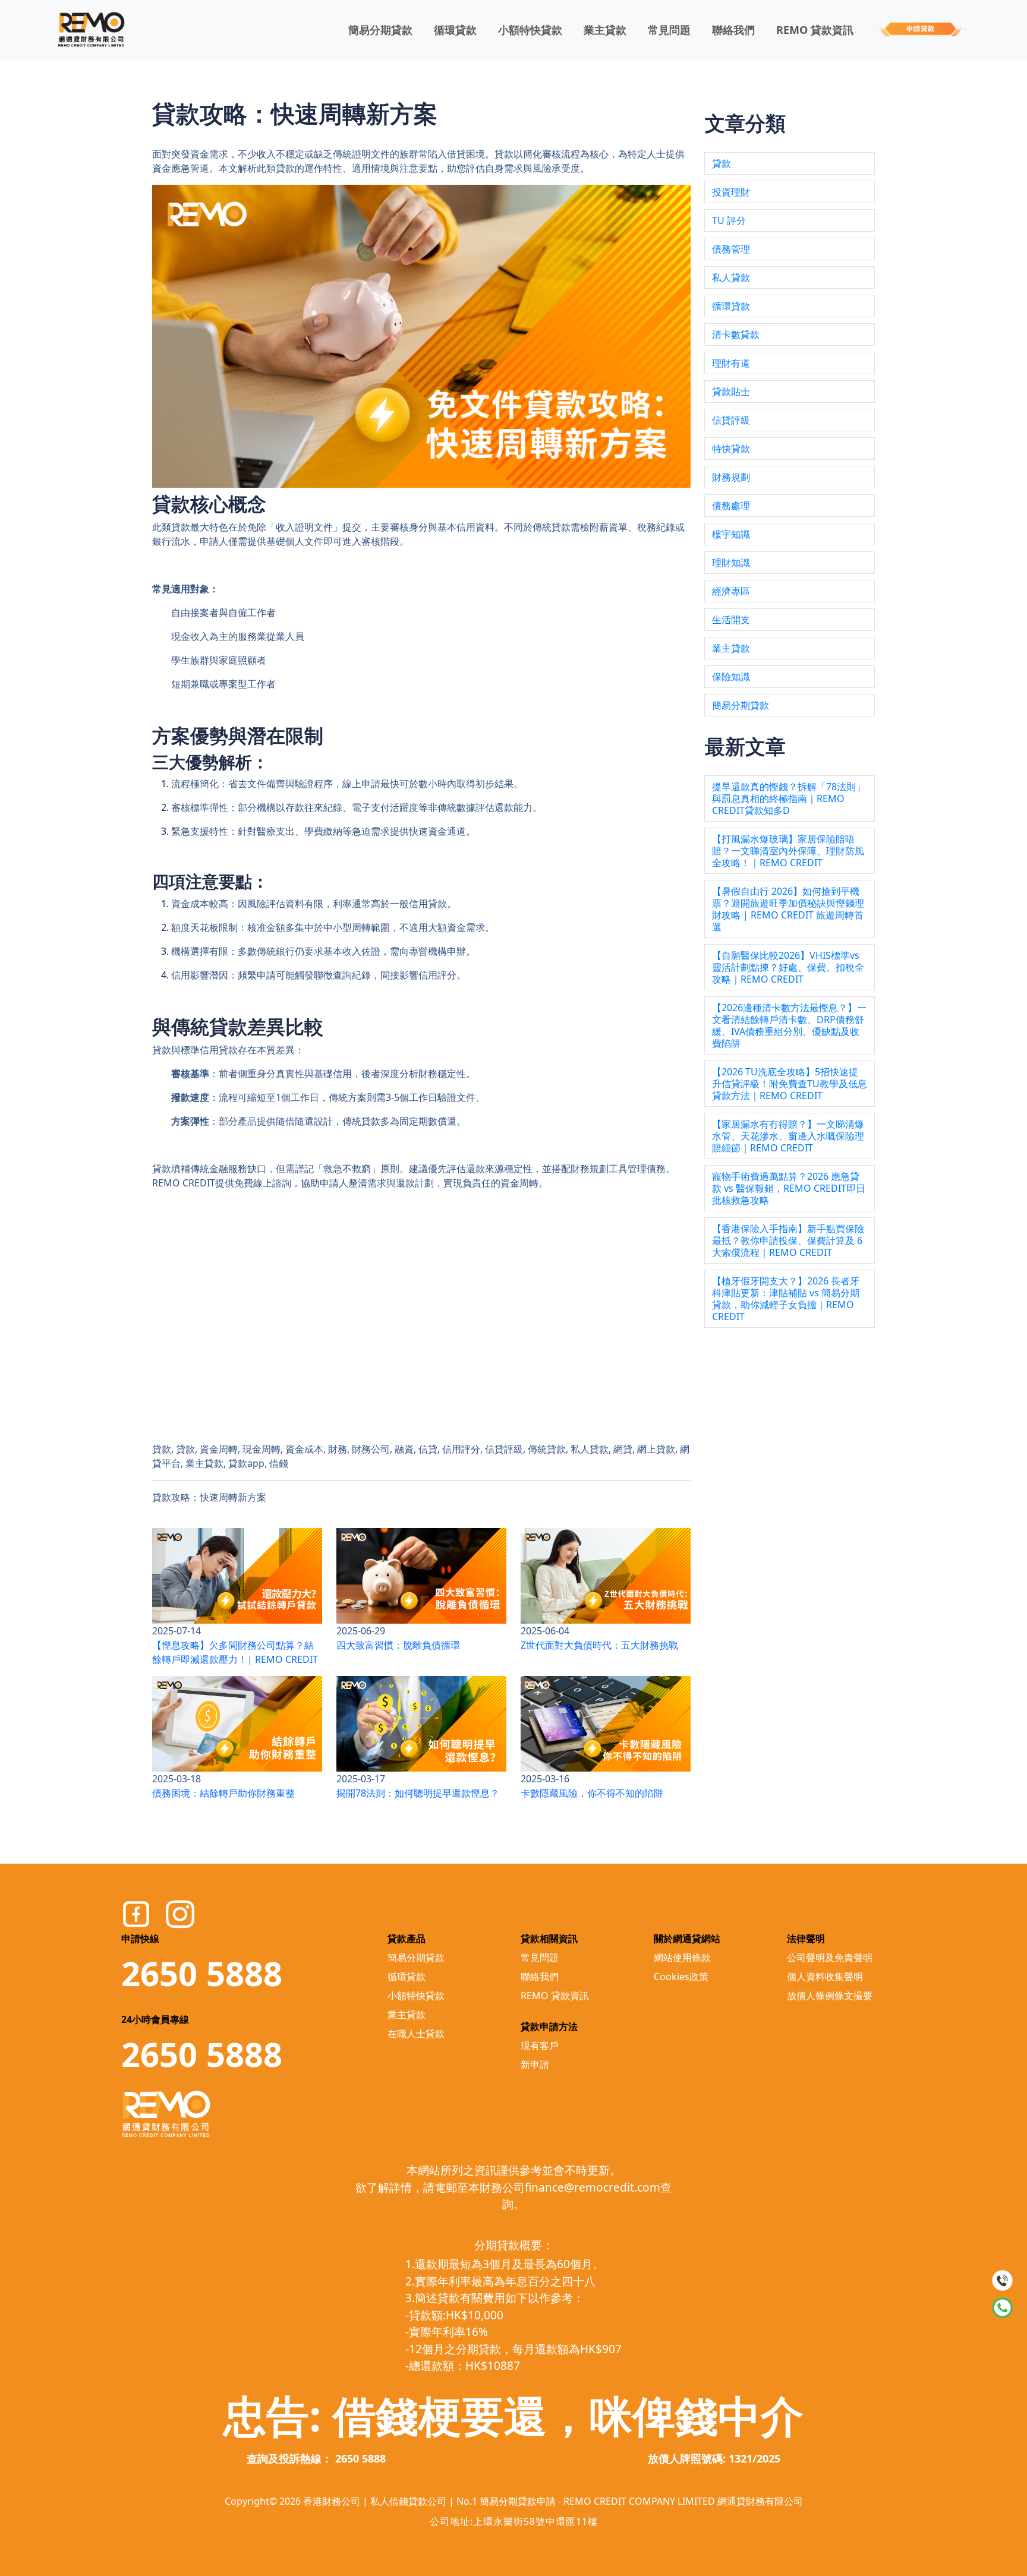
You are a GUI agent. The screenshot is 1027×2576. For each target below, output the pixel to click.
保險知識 (731, 677)
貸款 (722, 163)
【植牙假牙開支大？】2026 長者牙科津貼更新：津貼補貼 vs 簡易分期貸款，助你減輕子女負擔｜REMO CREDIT (786, 1299)
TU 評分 (729, 220)
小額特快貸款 (530, 30)
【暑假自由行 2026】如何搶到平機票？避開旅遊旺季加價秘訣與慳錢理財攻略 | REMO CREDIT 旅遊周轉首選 (788, 909)
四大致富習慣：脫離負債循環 (398, 1645)
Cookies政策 (681, 1977)
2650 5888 (202, 1973)
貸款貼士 (731, 392)
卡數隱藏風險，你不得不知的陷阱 (592, 1793)
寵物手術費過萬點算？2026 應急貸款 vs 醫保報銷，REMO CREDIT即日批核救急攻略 (789, 1188)
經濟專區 (731, 591)
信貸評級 (731, 420)
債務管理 (731, 249)
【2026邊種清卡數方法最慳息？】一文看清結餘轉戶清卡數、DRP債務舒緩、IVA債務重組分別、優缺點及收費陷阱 (789, 1025)
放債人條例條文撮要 (830, 1996)
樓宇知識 (731, 534)
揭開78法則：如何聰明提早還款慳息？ (418, 1793)
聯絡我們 (733, 30)
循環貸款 (455, 30)
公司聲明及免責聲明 (830, 1958)
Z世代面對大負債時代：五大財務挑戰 (599, 1645)
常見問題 (669, 30)
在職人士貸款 (416, 2034)
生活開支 (731, 620)
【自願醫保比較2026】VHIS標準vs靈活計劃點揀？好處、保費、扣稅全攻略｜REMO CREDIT (788, 967)
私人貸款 (731, 277)
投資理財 (731, 192)
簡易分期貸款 (380, 30)
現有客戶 (540, 2045)
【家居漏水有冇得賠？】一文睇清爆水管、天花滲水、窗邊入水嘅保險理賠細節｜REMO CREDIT (788, 1136)
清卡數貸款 (736, 334)
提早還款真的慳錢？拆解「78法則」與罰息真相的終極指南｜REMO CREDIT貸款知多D (789, 798)
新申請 (535, 2064)
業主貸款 (605, 30)
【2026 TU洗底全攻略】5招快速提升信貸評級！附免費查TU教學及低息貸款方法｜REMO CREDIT (790, 1084)
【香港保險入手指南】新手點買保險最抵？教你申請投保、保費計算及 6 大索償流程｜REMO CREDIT (788, 1240)
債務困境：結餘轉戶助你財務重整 (223, 1793)
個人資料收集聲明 (825, 1977)
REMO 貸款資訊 (815, 30)
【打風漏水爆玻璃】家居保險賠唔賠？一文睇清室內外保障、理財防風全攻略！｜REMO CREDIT (788, 851)
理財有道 (731, 363)
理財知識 (731, 563)
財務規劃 (731, 477)
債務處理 (731, 506)
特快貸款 (731, 449)
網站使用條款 (682, 1958)
